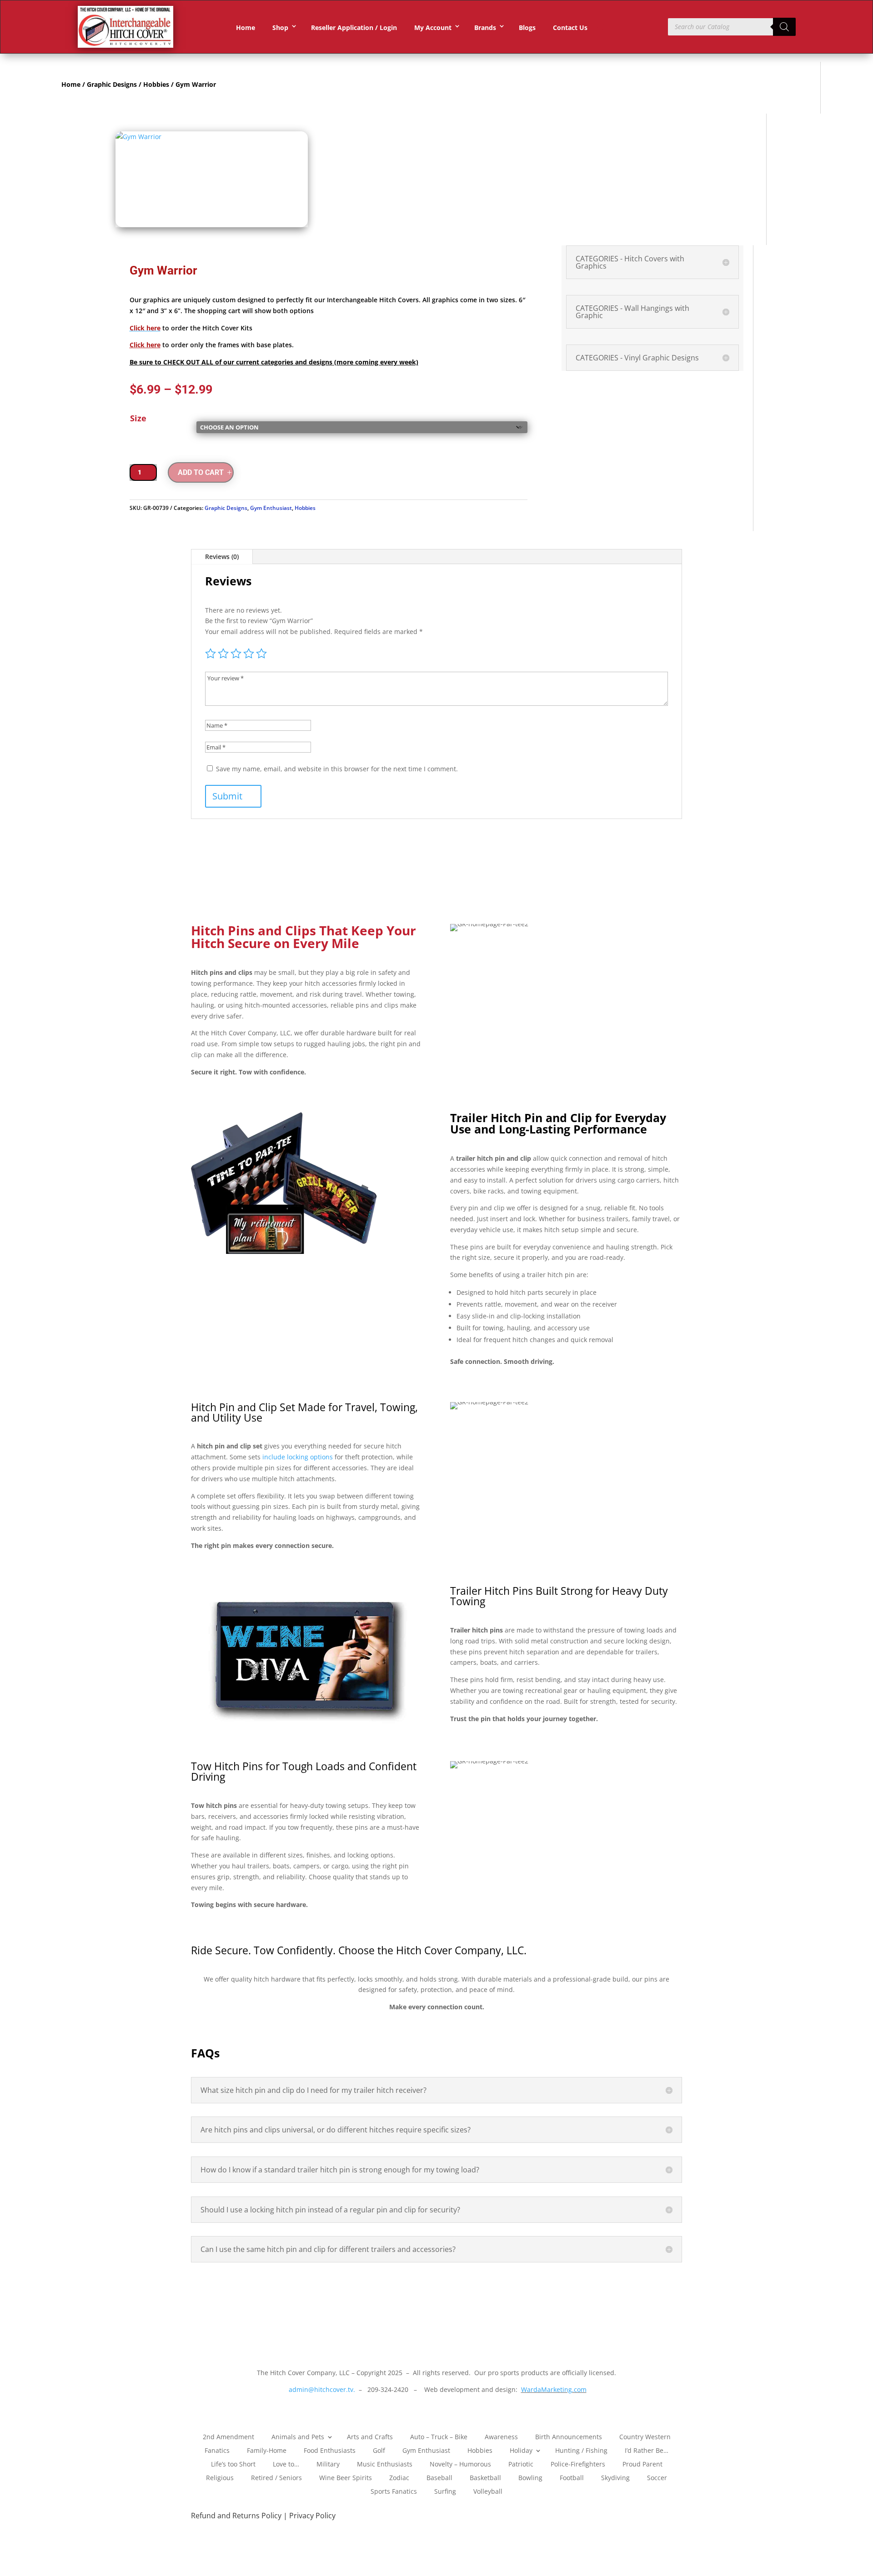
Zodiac (399, 2477)
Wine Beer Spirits (346, 2477)
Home (246, 27)
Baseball (439, 2477)
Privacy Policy (312, 2516)
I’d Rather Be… (647, 2450)
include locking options (298, 1457)
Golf (379, 2450)
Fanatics (217, 2450)
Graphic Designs (112, 84)
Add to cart (201, 472)
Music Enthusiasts (385, 2464)
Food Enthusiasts (330, 2450)
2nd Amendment (228, 2436)
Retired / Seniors (276, 2477)
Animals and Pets (298, 2436)
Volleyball (488, 2491)
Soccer (657, 2477)
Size (138, 418)
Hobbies (156, 84)
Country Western (645, 2436)
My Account (433, 27)
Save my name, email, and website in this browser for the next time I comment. (337, 769)
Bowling (530, 2477)
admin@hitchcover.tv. (321, 2389)
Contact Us (570, 27)
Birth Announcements (569, 2436)
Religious (220, 2477)
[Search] (784, 27)
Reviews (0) (222, 557)
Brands (485, 27)
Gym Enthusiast (271, 508)
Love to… (286, 2464)
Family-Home (267, 2450)
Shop (280, 27)
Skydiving (615, 2477)
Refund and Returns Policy (237, 2516)
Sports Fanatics (394, 2491)
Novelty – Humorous (460, 2464)
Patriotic (521, 2464)
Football (572, 2477)
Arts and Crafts (370, 2436)
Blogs (527, 27)
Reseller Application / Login (354, 27)
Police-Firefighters (578, 2464)
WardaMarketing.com (554, 2389)
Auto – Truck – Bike (439, 2436)
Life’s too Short (233, 2464)
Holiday (521, 2450)
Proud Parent (642, 2464)
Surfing (445, 2491)
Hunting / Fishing (581, 2450)
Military (328, 2464)
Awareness (501, 2436)
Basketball (485, 2477)
